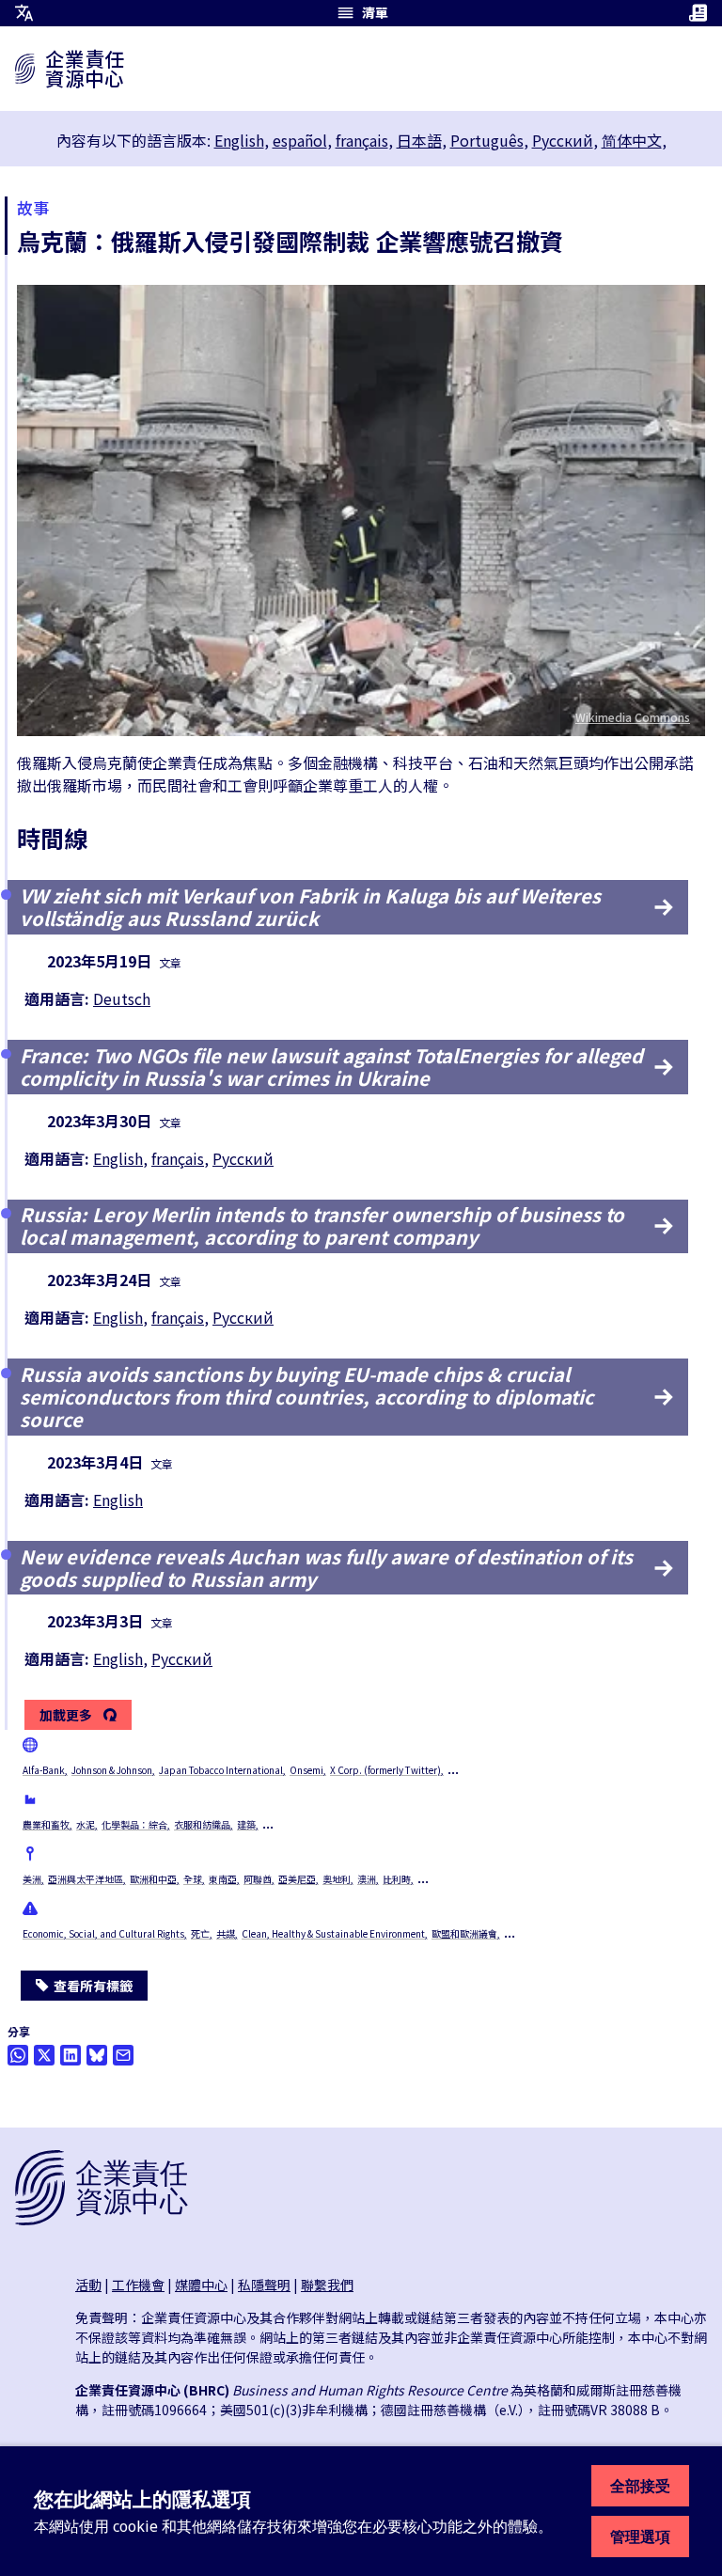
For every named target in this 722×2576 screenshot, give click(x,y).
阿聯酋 (258, 1879)
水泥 (86, 1824)
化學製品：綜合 (134, 1824)
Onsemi (306, 1770)
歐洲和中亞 (153, 1879)
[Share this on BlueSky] (97, 2055)
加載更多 (66, 1716)
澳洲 (367, 1879)
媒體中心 (201, 2285)
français (362, 140)
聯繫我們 (327, 2285)
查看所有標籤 (93, 1986)
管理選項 (640, 2537)
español (300, 140)
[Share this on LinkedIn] (71, 2055)
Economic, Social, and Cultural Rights (103, 1933)
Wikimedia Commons (633, 717)
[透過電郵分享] (123, 2055)
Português (487, 140)
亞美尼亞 (297, 1879)
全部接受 (640, 2486)
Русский (563, 140)
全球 (193, 1879)
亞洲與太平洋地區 (86, 1879)
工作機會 (138, 2285)
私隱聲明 (264, 2285)
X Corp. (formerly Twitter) (385, 1770)
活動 (88, 2285)
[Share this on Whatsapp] (18, 2055)
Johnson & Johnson (112, 1770)
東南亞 (223, 1879)
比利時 (397, 1879)
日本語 (419, 140)
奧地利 (337, 1879)
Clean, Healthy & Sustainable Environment (333, 1933)
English (239, 140)
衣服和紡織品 (202, 1824)
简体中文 (632, 140)
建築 (246, 1824)
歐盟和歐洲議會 (464, 1933)
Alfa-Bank (44, 1770)
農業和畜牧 (46, 1824)
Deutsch (122, 998)
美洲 (32, 1879)
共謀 (226, 1933)
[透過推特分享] (44, 2055)
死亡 (200, 1933)
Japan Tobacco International (221, 1770)
